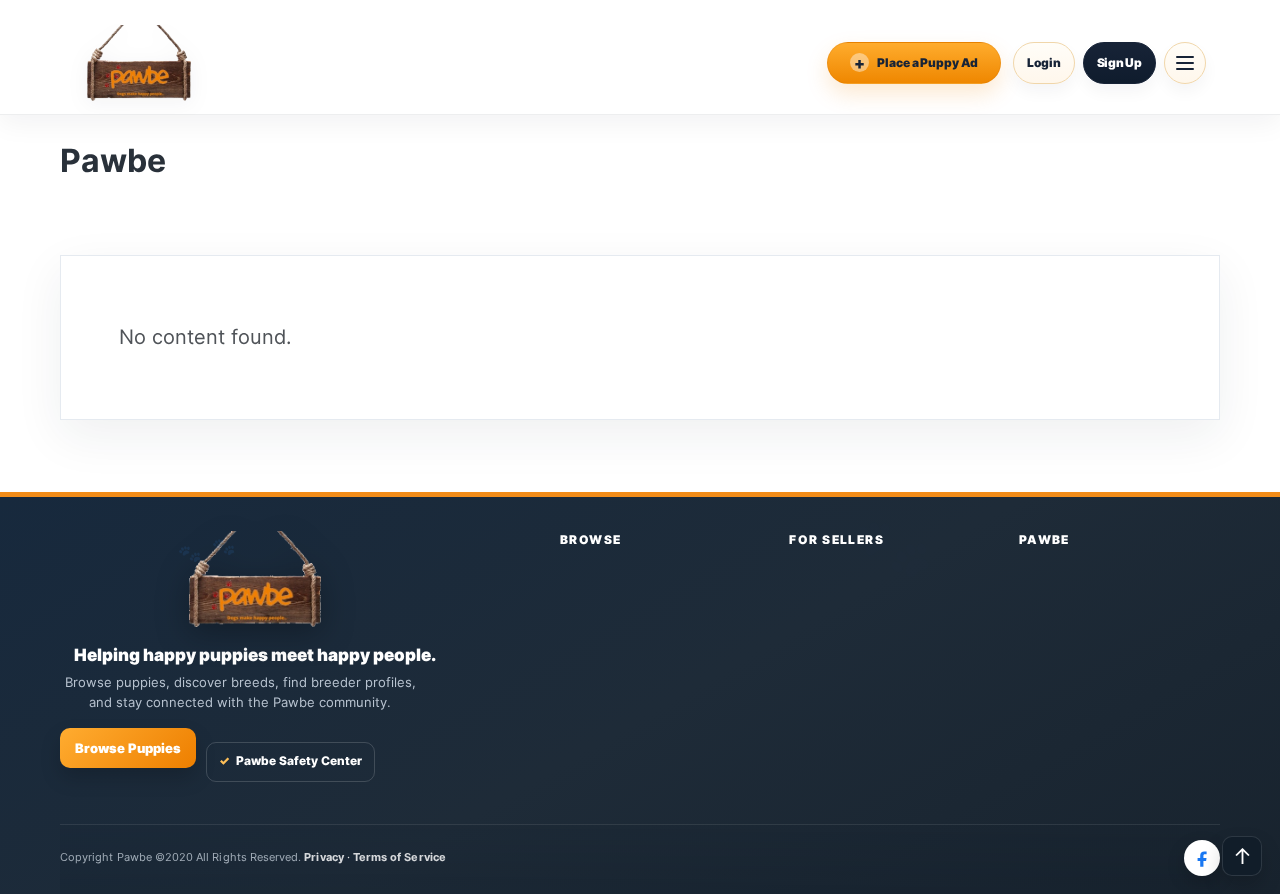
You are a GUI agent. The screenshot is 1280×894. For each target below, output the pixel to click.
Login (1044, 62)
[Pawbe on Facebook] (1202, 858)
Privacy (323, 857)
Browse (591, 539)
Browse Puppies (128, 748)
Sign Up (1119, 62)
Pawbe (1044, 539)
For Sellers (836, 539)
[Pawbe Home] (139, 63)
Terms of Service (399, 857)
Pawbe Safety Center (290, 760)
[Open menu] (1185, 63)
